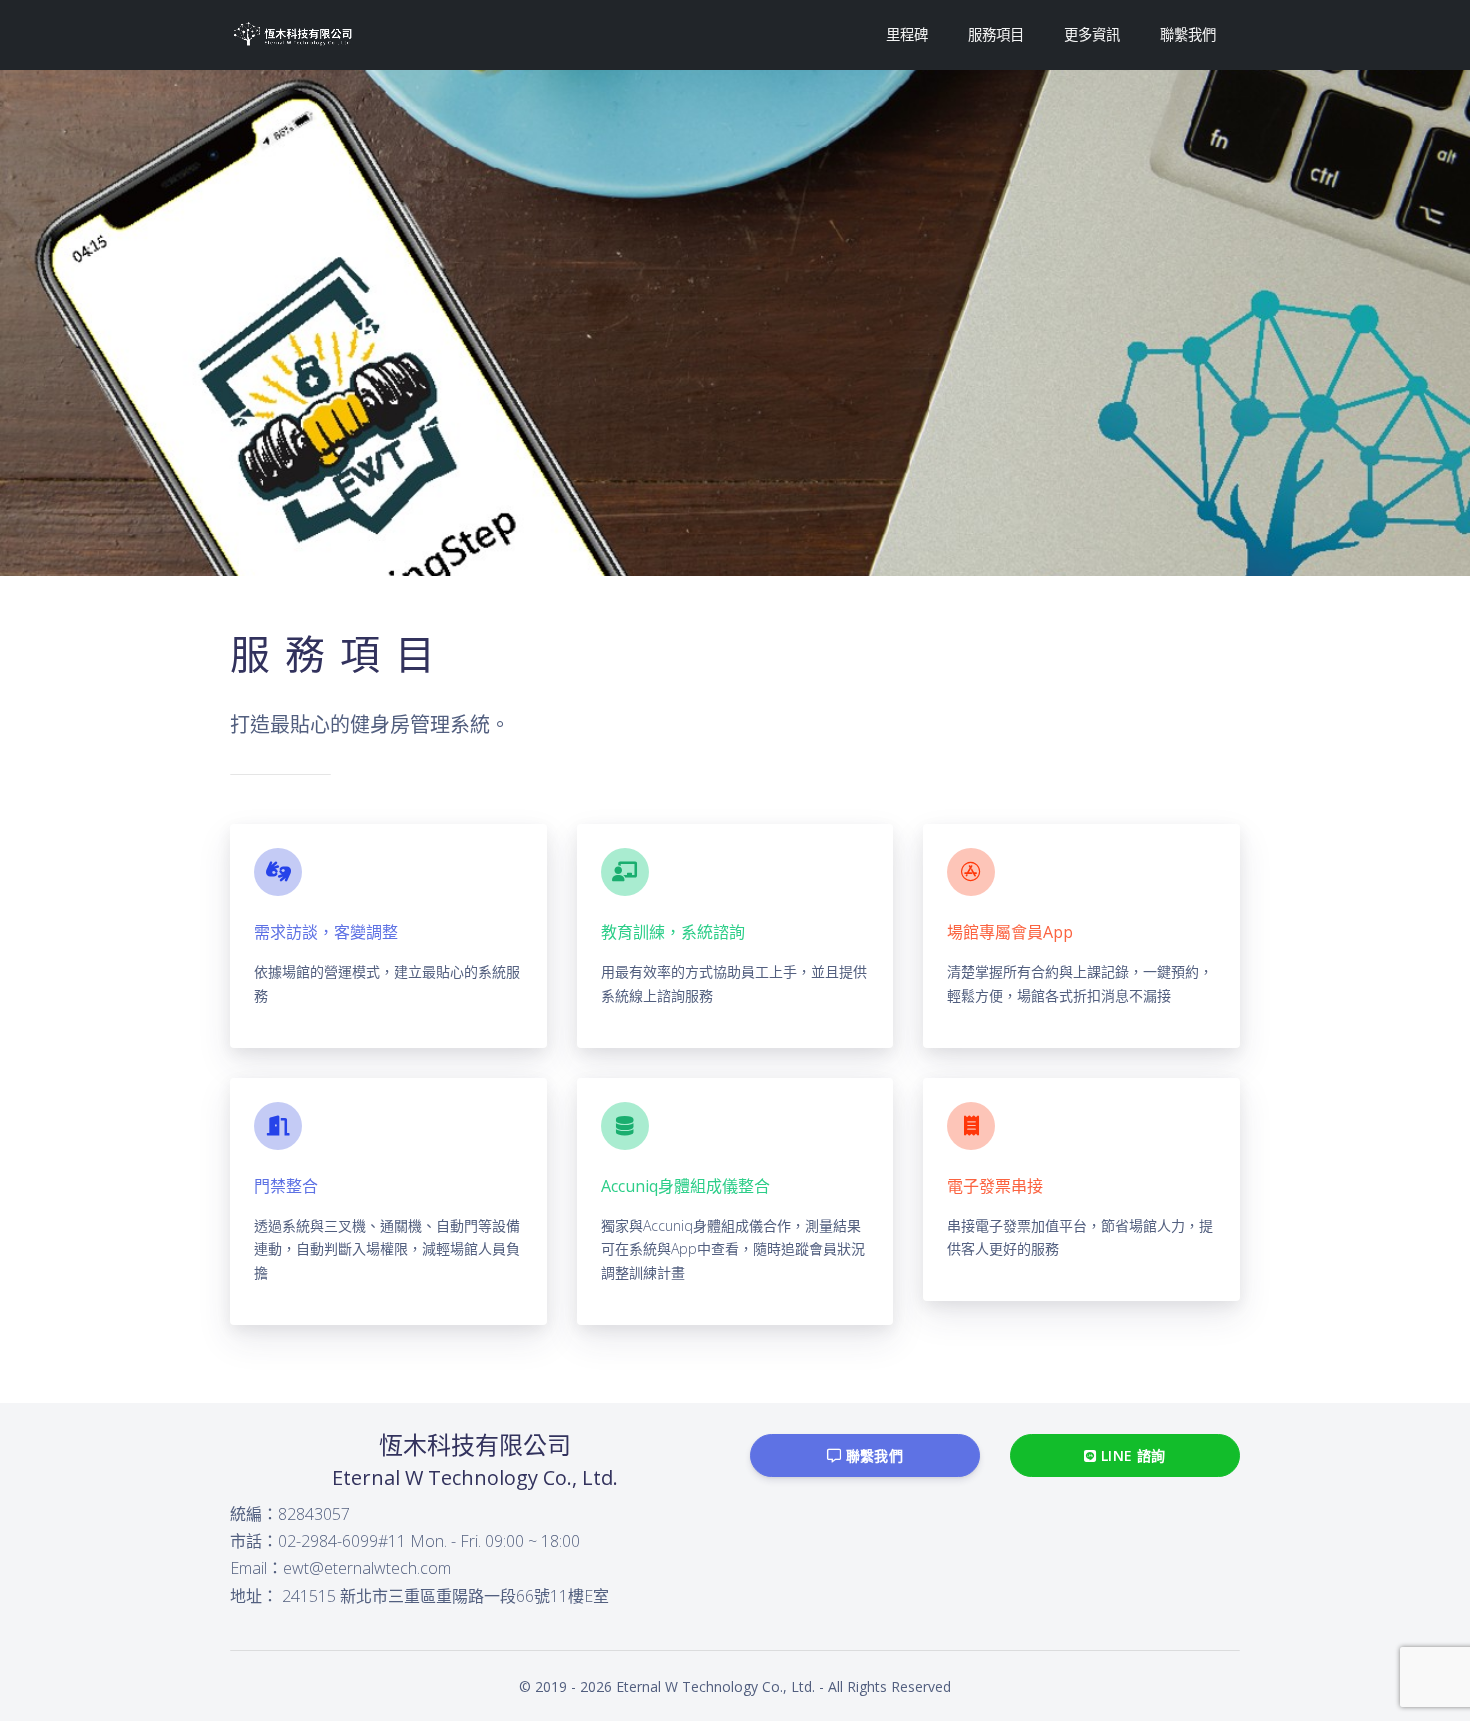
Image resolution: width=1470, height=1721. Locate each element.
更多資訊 (1092, 34)
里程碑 (907, 34)
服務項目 (996, 34)
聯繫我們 (1188, 34)
